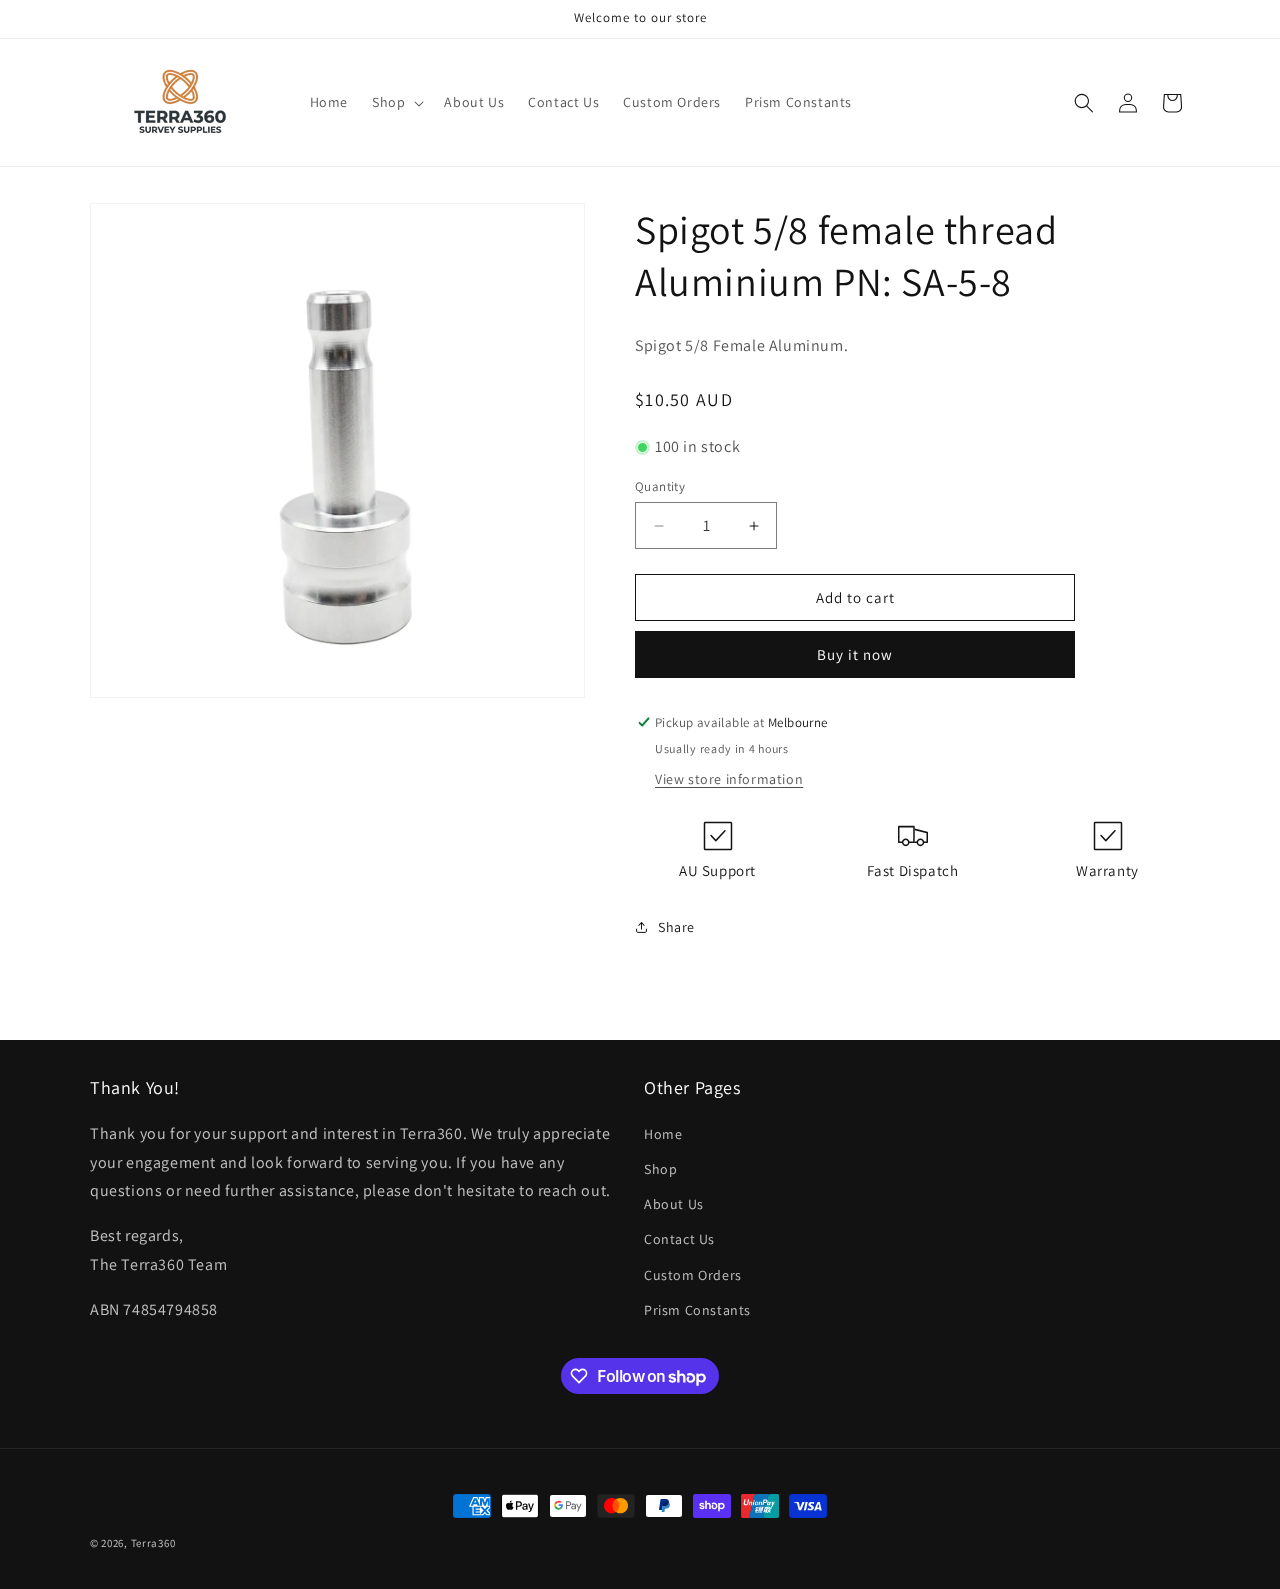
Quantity (660, 486)
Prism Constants (697, 1310)
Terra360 (153, 1543)
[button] (396, 102)
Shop (660, 1169)
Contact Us (679, 1239)
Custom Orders (693, 1275)
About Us (674, 1204)
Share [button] (676, 927)
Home (663, 1134)
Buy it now (855, 654)
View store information (729, 779)
